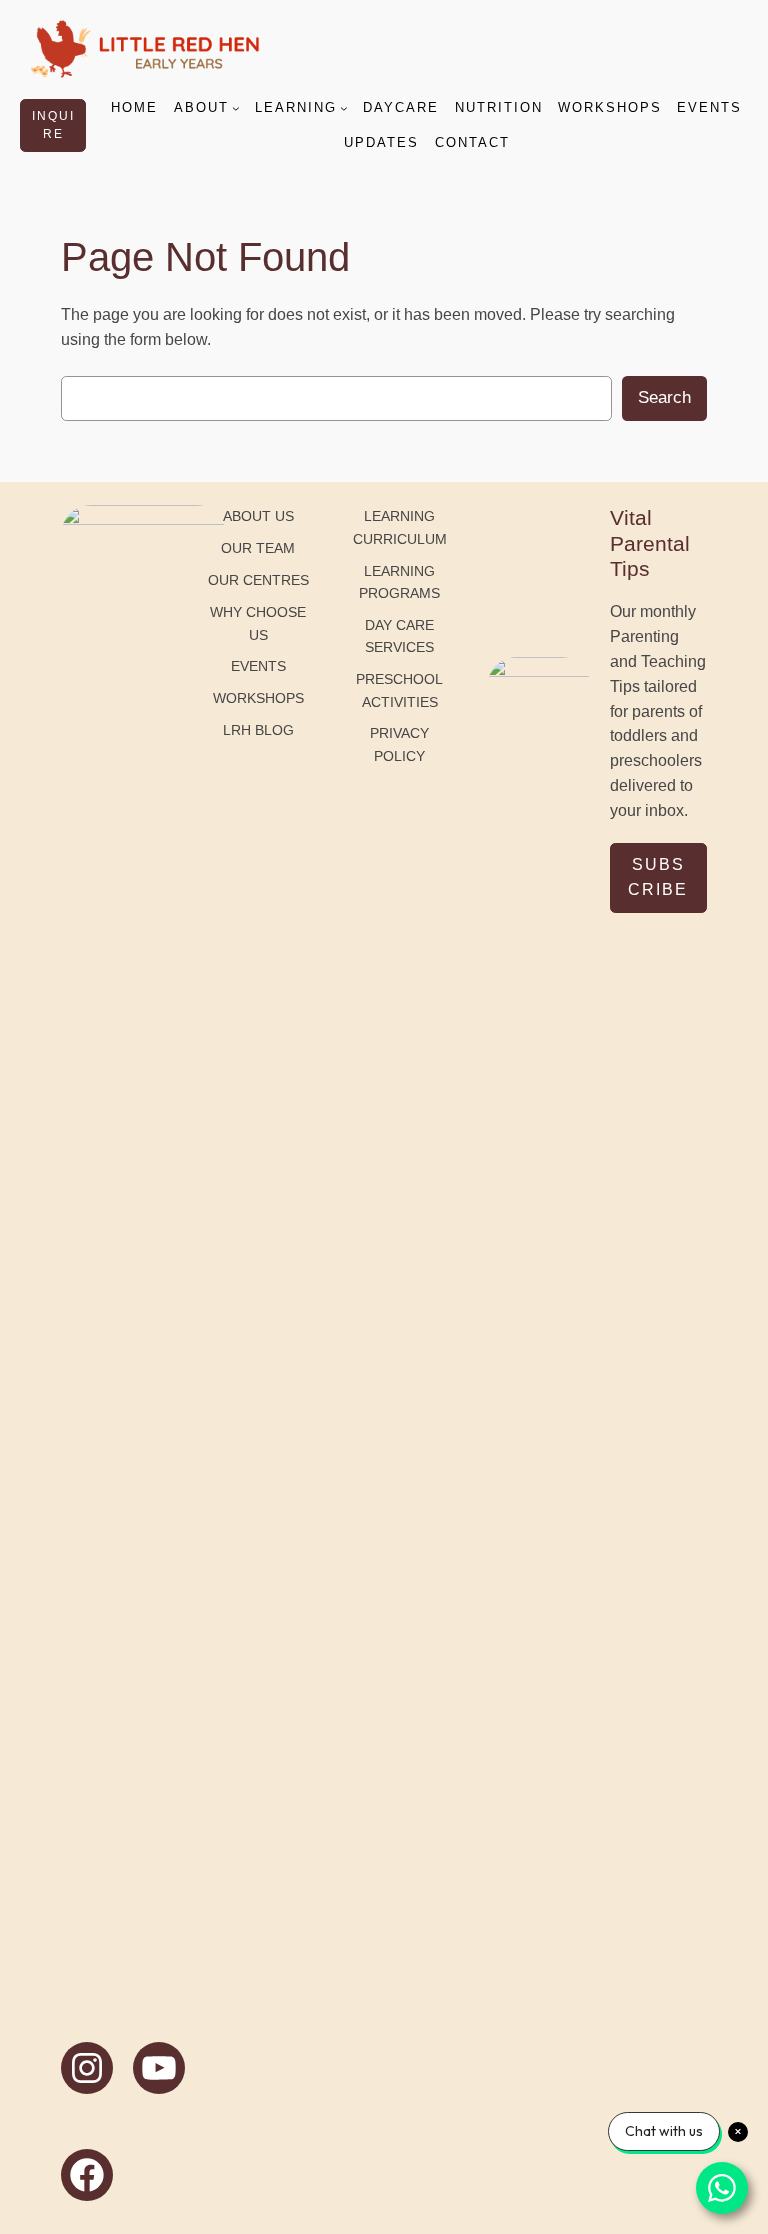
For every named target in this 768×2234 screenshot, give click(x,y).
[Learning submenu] (344, 108)
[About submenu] (236, 108)
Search (664, 397)
